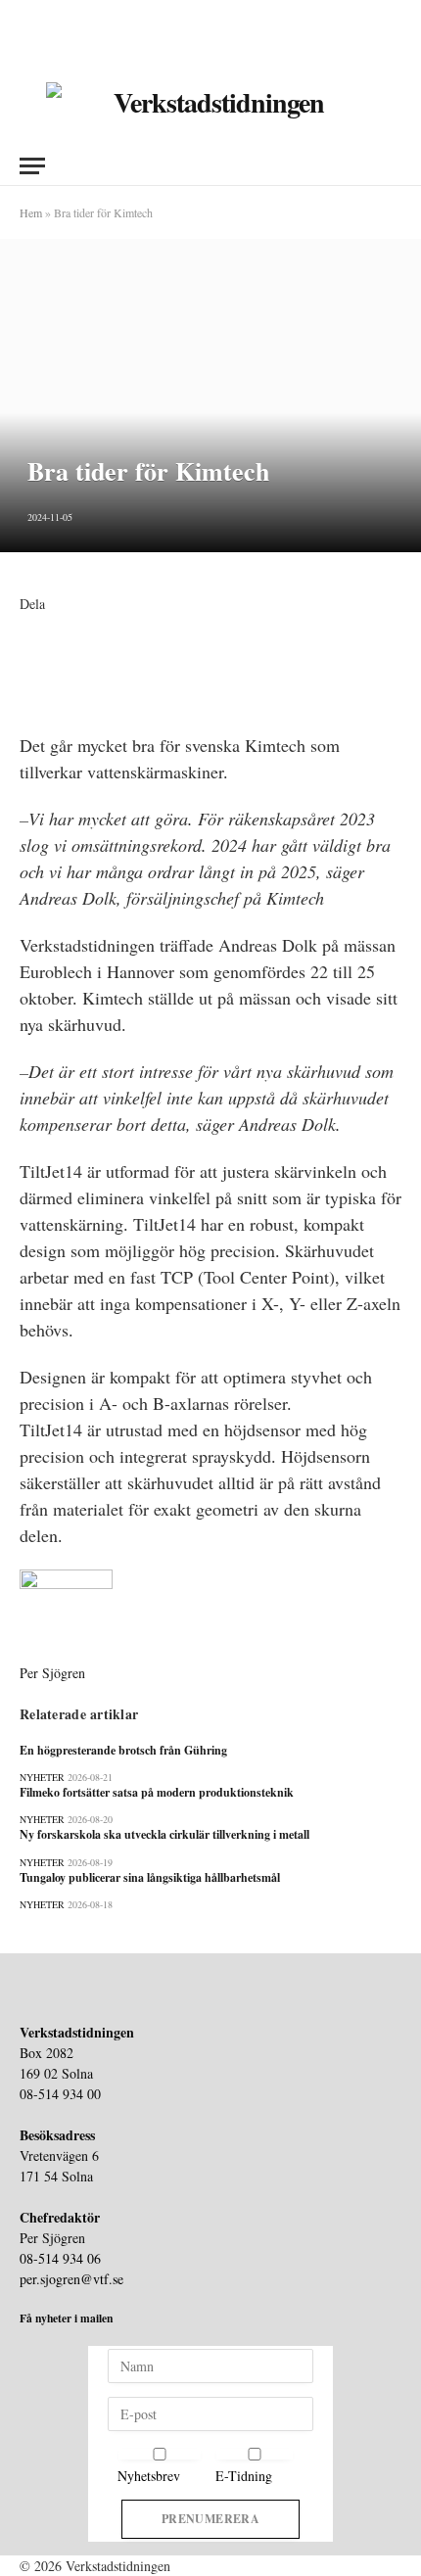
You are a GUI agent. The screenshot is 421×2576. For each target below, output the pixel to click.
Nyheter (42, 1777)
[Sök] (393, 166)
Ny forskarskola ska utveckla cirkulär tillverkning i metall (164, 1834)
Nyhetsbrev (149, 2476)
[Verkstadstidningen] (211, 103)
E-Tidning (244, 2476)
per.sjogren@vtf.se (71, 2279)
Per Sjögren (52, 1673)
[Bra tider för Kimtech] (210, 396)
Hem (31, 212)
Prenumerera (210, 2519)
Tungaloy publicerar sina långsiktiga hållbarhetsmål (150, 1877)
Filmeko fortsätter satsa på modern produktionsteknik (157, 1792)
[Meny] (32, 166)
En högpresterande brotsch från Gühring (123, 1750)
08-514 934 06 (60, 2258)
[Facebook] (25, 624)
